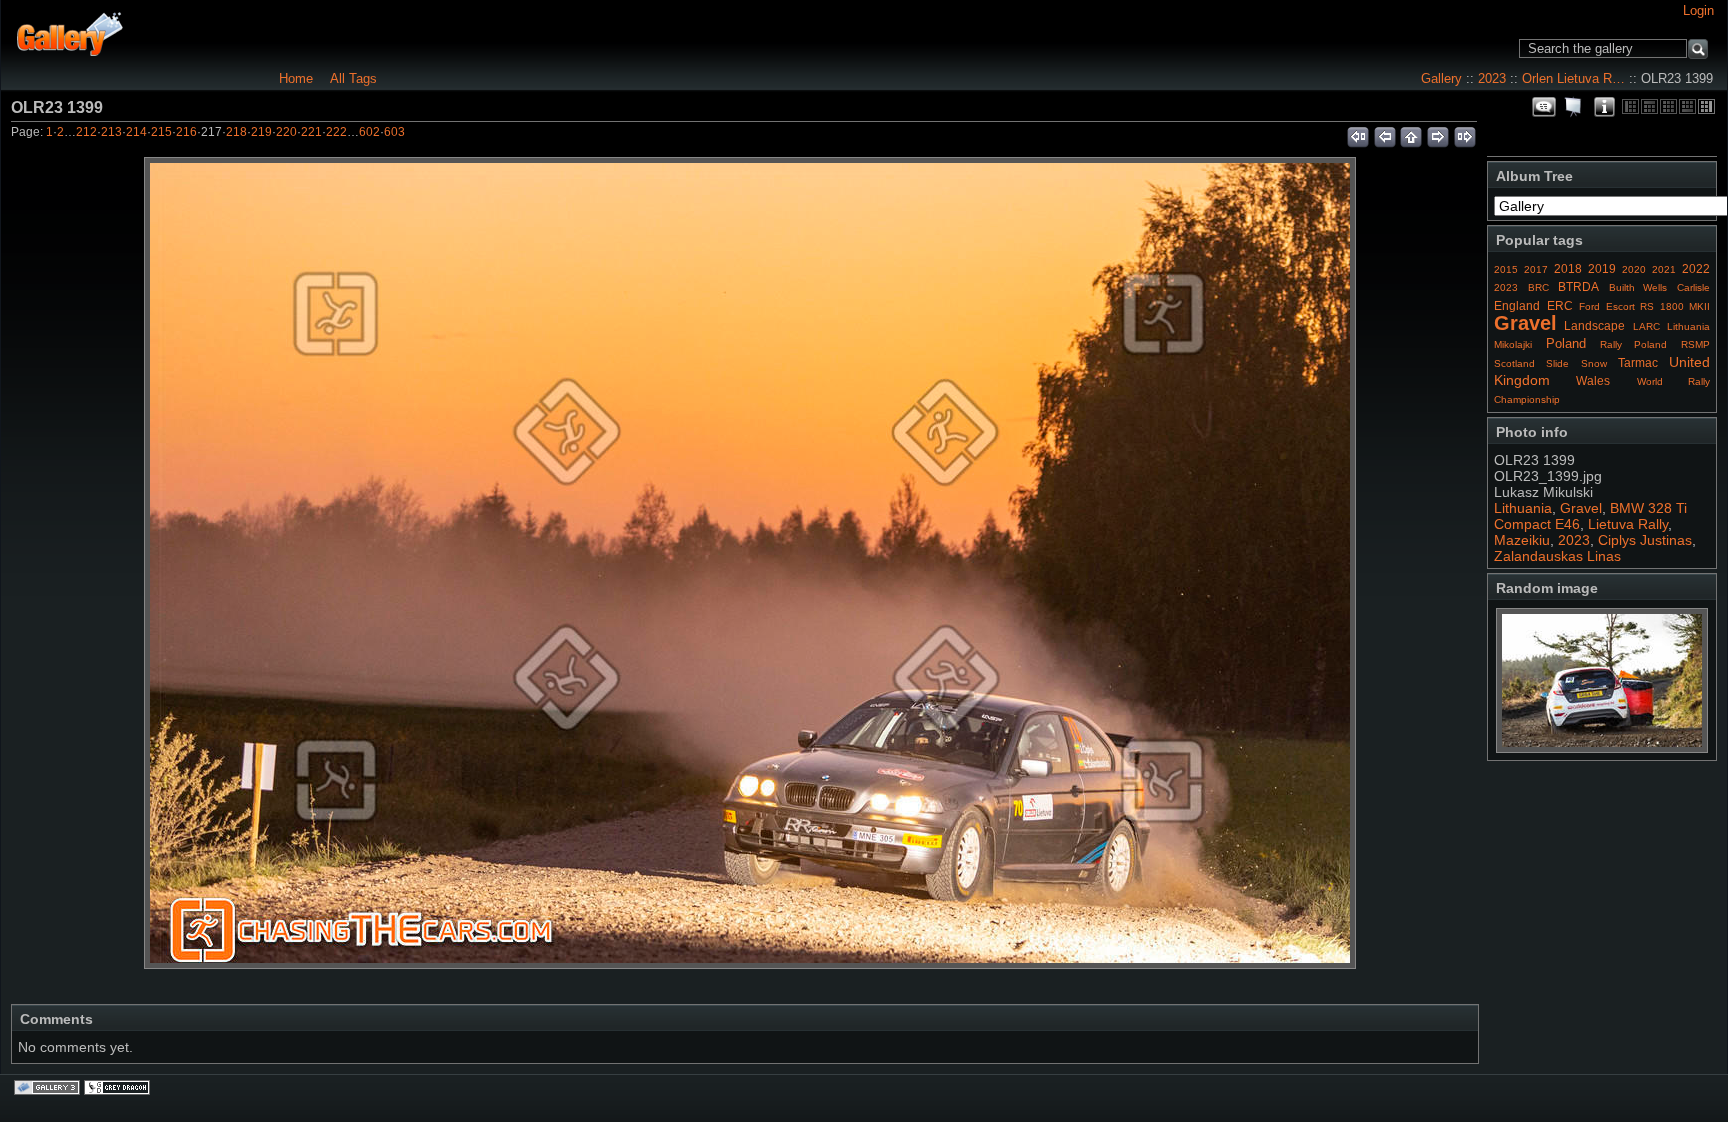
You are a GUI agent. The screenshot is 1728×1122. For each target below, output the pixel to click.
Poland (1566, 343)
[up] (1411, 134)
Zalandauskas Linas (1557, 556)
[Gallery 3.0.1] (49, 1089)
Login (1698, 10)
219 (261, 132)
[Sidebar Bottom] (1687, 106)
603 (394, 132)
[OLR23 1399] (750, 563)
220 (286, 132)
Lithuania (1688, 326)
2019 (1602, 269)
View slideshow (1574, 107)
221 (311, 132)
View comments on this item (1544, 107)
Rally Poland (1634, 344)
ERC (1560, 306)
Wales (1593, 381)
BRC (1538, 287)
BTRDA (1578, 287)
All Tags (353, 78)
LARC (1646, 326)
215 (161, 132)
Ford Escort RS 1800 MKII (1644, 306)
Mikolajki (1513, 344)
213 (111, 132)
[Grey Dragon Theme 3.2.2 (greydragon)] (119, 1089)
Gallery (1441, 78)
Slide (1557, 363)
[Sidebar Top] (1649, 106)
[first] (1357, 134)
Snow (1594, 363)
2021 (1664, 269)
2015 (1506, 269)
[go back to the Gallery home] (70, 33)
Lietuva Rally (1628, 524)
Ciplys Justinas (1645, 540)
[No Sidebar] (1668, 106)
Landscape (1594, 326)
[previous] (1384, 134)
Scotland (1514, 363)
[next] (1438, 134)
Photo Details (1604, 107)
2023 (1492, 78)
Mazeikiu (1522, 540)
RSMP (1695, 344)
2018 (1568, 269)
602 (369, 132)
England (1517, 306)
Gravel (1525, 323)
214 (136, 132)
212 (86, 132)
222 (336, 132)
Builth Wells (1638, 287)
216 (186, 132)
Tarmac (1638, 363)
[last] (1465, 134)
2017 (1536, 269)
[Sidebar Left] (1630, 106)
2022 (1696, 269)
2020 (1634, 269)
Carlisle (1693, 287)
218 (236, 132)
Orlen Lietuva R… (1573, 78)
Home (296, 78)
